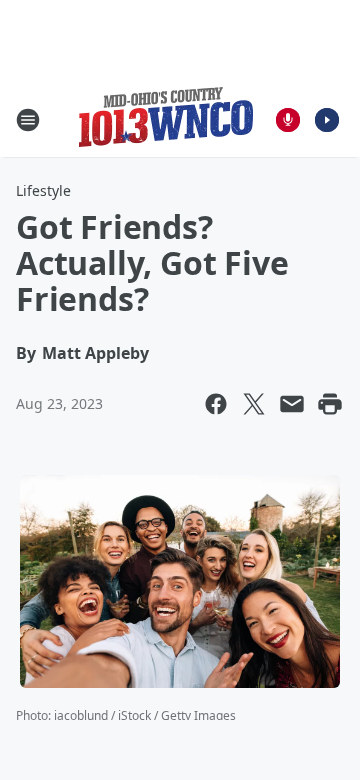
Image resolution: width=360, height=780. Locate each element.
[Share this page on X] (254, 404)
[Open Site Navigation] (28, 120)
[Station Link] (166, 119)
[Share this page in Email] (292, 404)
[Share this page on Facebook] (216, 404)
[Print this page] (330, 404)
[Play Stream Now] (327, 120)
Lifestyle (43, 190)
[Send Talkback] (288, 120)
